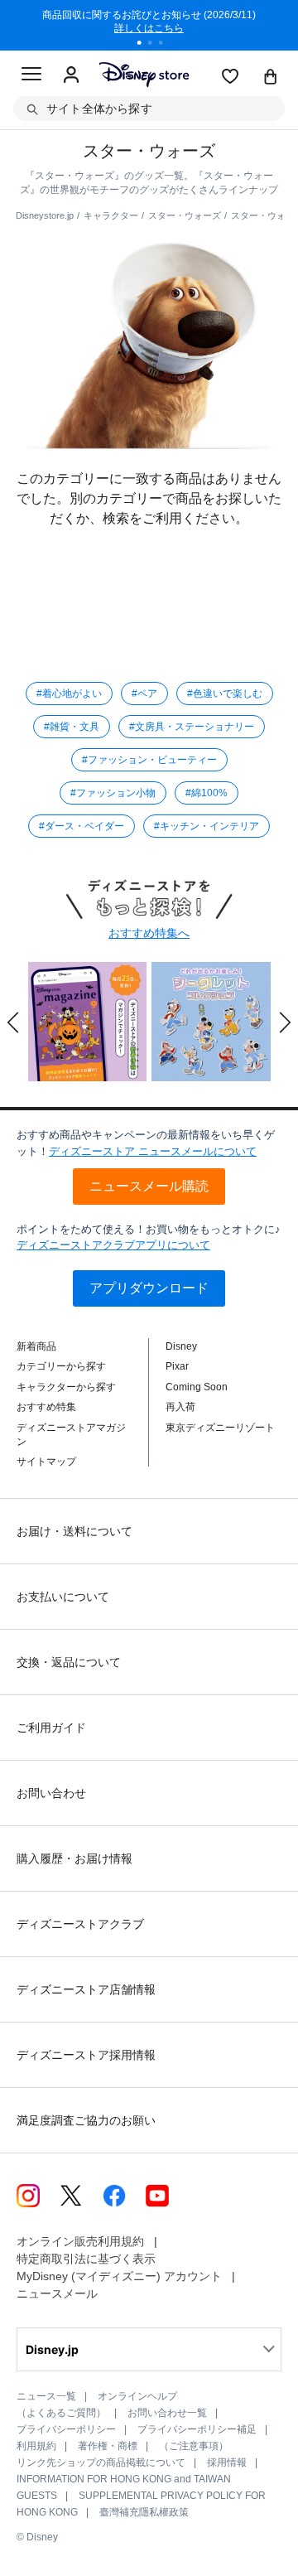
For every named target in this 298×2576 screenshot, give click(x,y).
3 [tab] (166, 45)
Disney (181, 1346)
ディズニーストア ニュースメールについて (153, 1151)
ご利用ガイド (51, 1728)
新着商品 (36, 1346)
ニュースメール (57, 2293)
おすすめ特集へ (149, 933)
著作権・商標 (108, 2446)
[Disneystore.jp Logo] (144, 74)
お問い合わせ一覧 (167, 2413)
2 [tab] (156, 45)
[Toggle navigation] (31, 76)
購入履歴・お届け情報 (74, 1858)
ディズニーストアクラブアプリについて (113, 1245)
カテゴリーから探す (61, 1366)
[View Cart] (271, 78)
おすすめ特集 (46, 1407)
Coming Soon (197, 1387)
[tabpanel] (149, 25)
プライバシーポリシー (66, 2429)
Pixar (177, 1366)
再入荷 (180, 1407)
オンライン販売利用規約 (80, 2241)
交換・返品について (69, 1662)
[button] (13, 1022)
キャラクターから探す (66, 1387)
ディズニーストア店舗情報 (86, 1989)
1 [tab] (145, 45)
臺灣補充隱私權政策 (144, 2512)
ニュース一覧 (46, 2396)
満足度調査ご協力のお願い (86, 2120)
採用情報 (227, 2462)
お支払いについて (63, 1597)
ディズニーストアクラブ (80, 1924)
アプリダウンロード (149, 1288)
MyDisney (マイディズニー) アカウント (119, 2276)
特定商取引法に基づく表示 (86, 2259)
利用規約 (36, 2446)
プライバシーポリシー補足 (197, 2429)
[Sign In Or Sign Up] (71, 75)
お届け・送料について (74, 1531)
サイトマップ (46, 1462)
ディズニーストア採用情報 (86, 2055)
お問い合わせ (51, 1793)
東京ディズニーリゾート (220, 1428)
